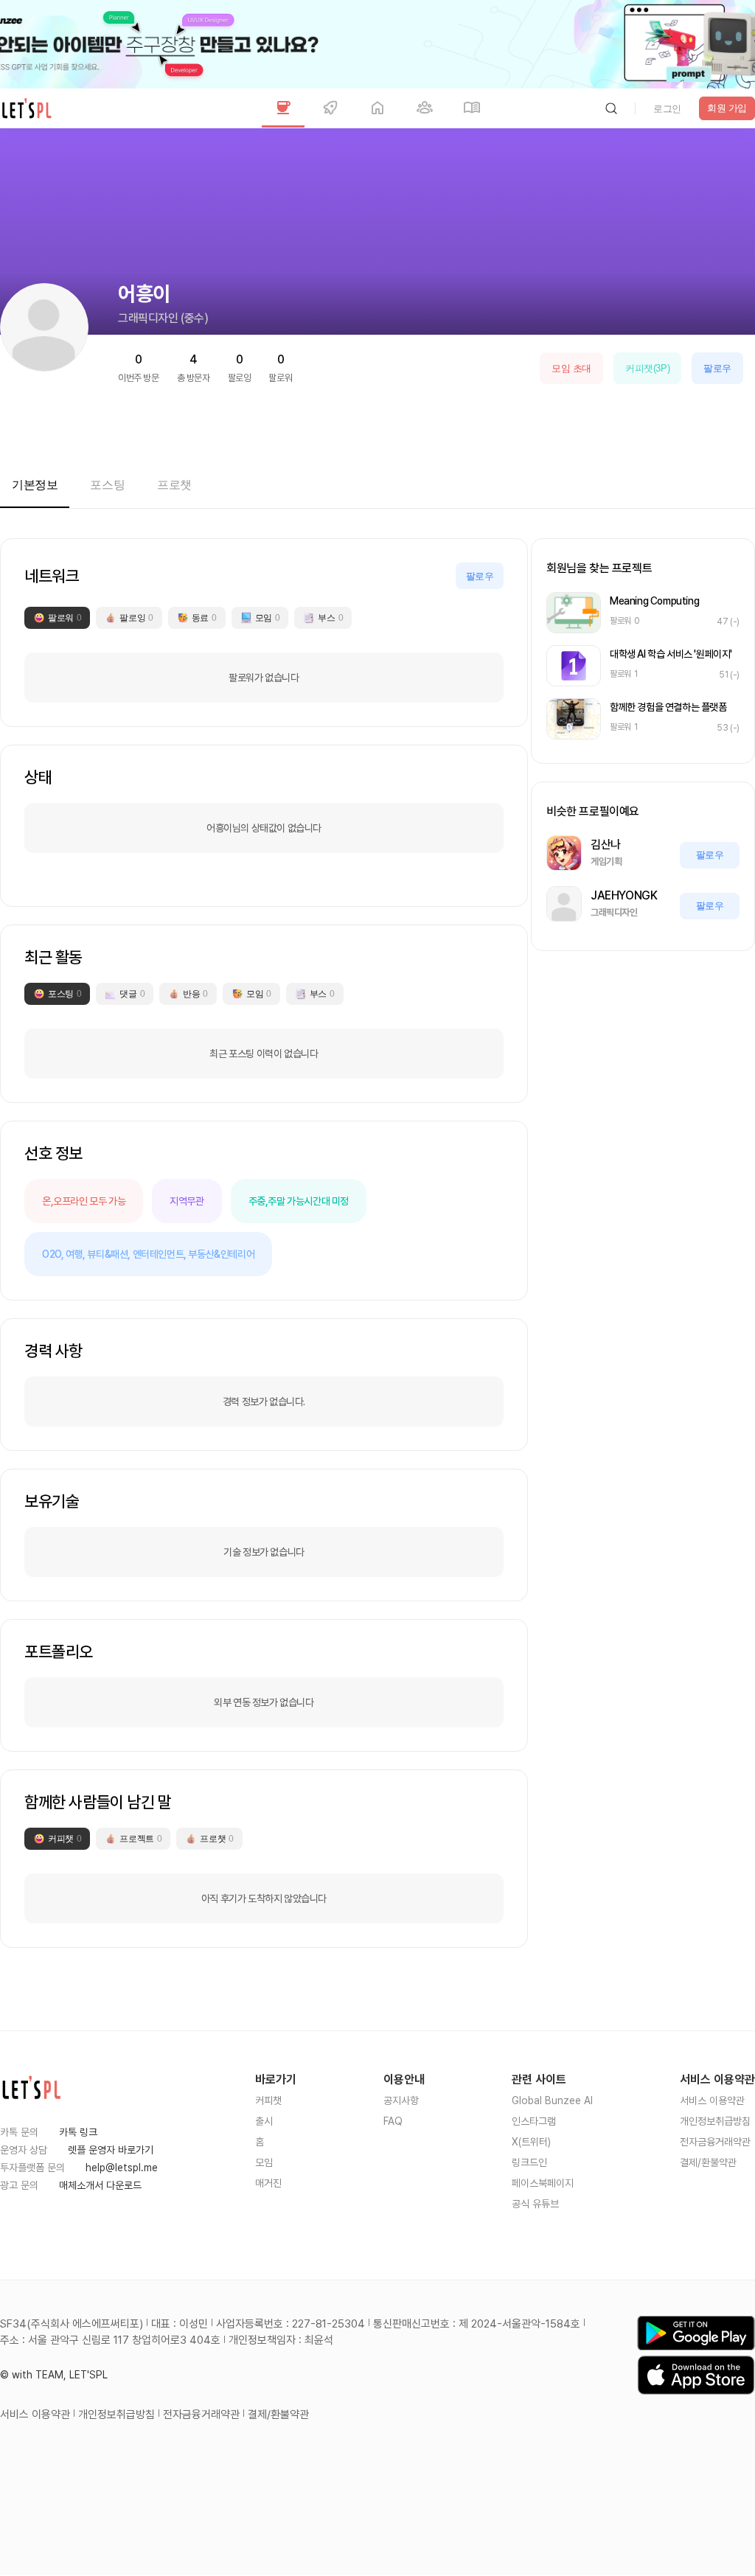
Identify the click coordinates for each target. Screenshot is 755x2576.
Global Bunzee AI (552, 2100)
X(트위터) (531, 2142)
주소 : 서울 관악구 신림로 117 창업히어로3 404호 (110, 2340)
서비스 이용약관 (712, 2100)
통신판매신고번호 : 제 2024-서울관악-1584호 (477, 2324)
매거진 (268, 2183)
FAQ (393, 2121)
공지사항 (401, 2100)
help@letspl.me (122, 2168)
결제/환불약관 (708, 2162)
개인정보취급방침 (715, 2121)
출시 (264, 2121)
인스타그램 (534, 2121)
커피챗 (268, 2100)
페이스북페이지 (543, 2183)
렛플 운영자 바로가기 (111, 2150)
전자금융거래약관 (715, 2142)
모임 (264, 2162)
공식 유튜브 (535, 2204)
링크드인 (529, 2162)
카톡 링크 (78, 2132)
